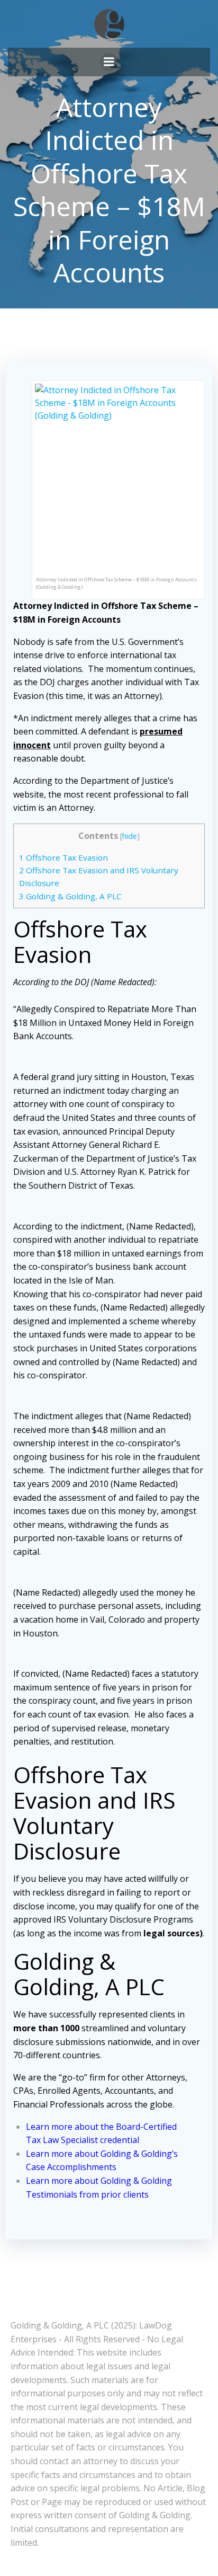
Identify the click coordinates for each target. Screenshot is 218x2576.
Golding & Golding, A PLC (70, 896)
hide (130, 836)
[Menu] (109, 62)
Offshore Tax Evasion (63, 857)
